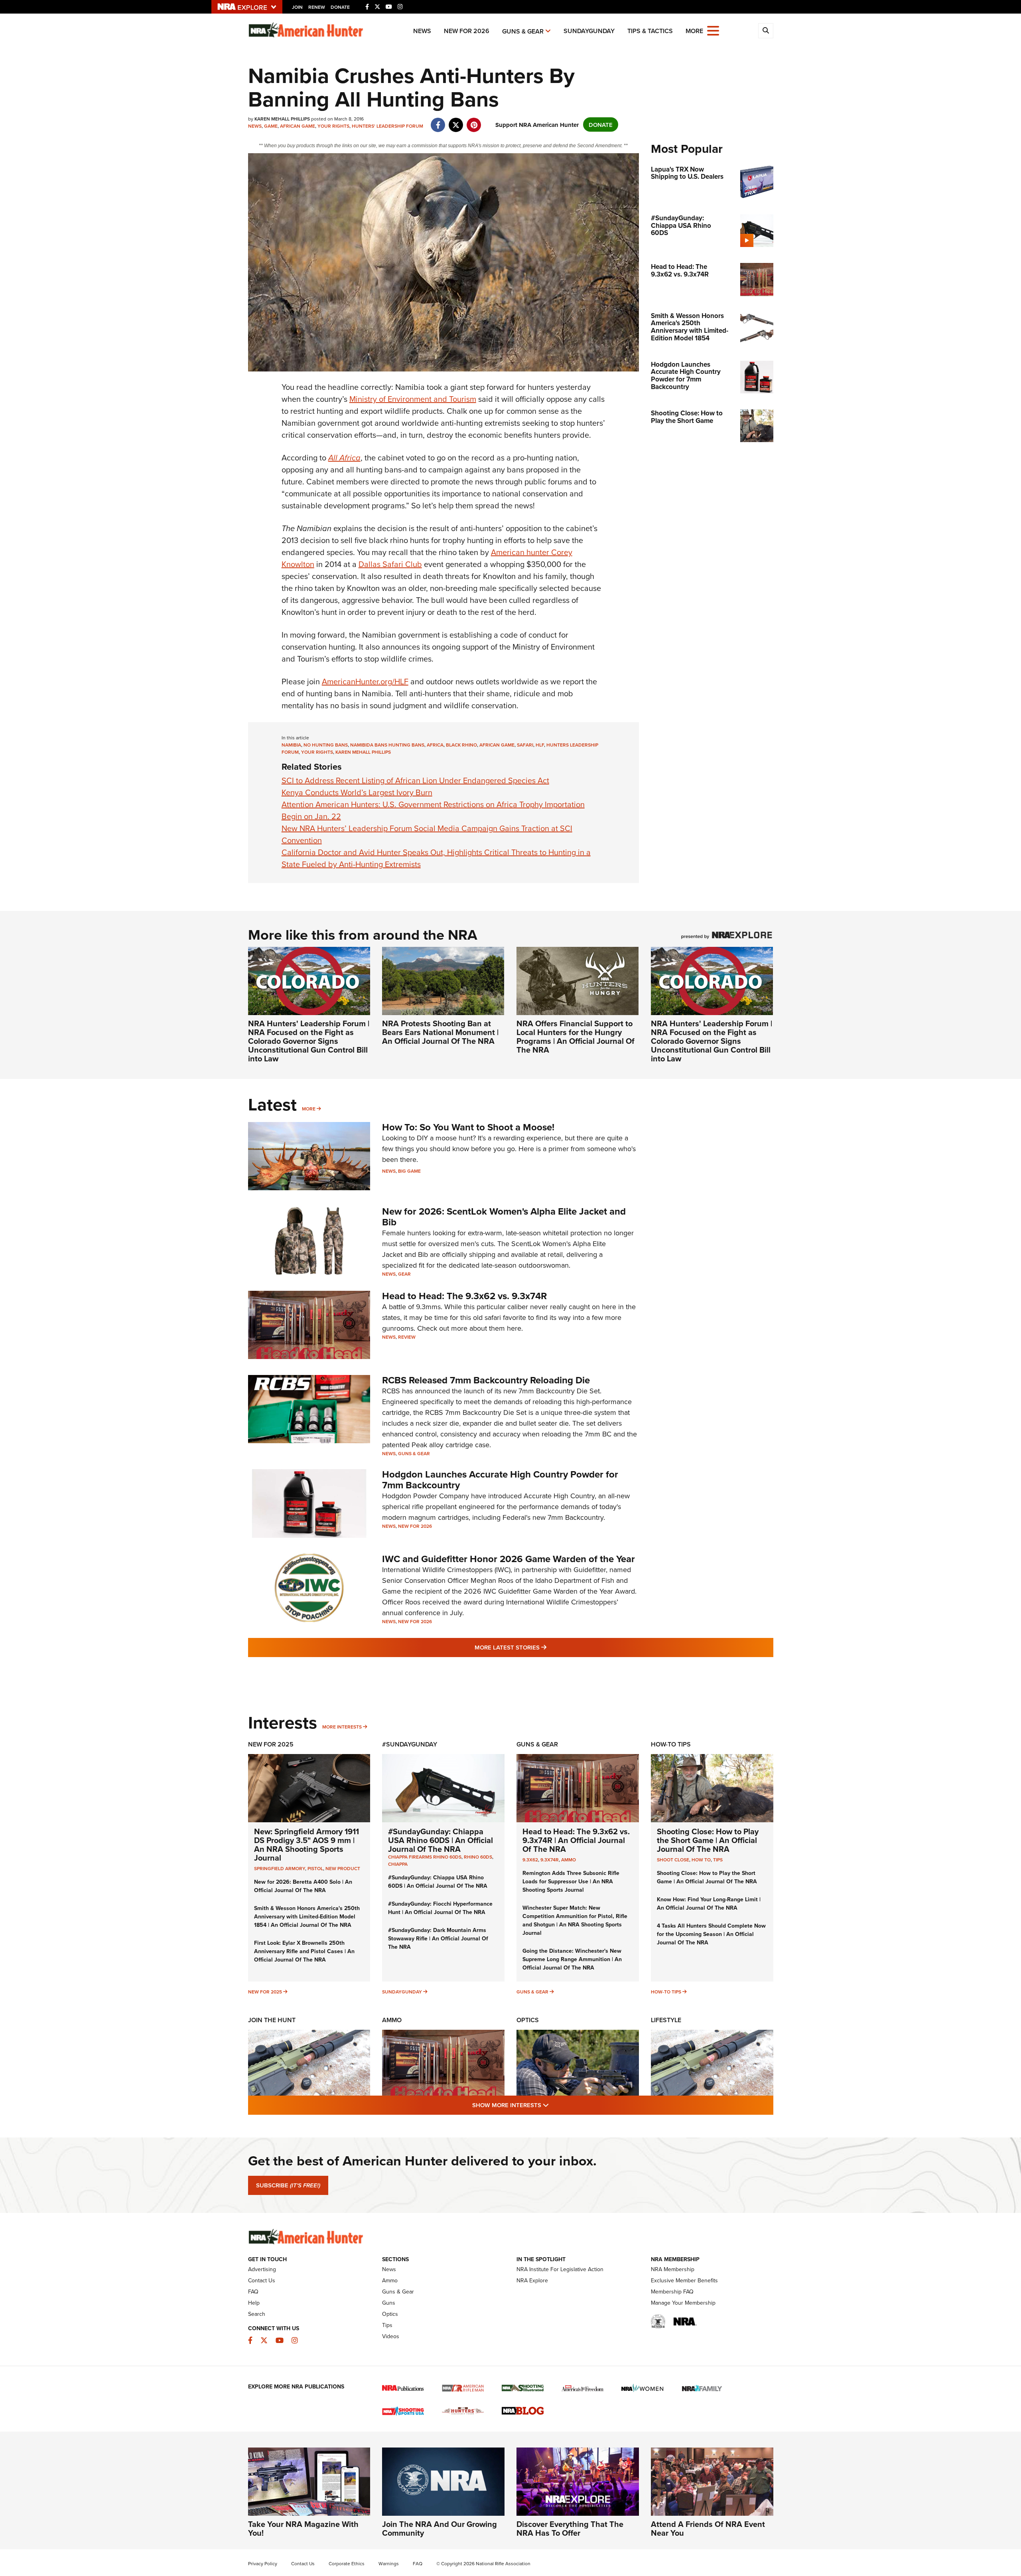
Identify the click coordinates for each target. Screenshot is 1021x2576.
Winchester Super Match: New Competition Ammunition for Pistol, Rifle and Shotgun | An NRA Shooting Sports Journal (575, 1920)
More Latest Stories (543, 1647)
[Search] (766, 31)
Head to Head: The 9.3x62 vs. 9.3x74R (464, 1296)
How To (701, 1860)
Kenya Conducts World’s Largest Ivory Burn (357, 792)
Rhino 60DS (478, 1857)
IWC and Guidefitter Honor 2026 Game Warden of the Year (509, 1559)
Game (271, 126)
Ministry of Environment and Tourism (413, 399)
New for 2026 (467, 31)
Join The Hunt (272, 2020)
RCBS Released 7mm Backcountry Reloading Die (486, 1380)
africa (435, 745)
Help (254, 2303)
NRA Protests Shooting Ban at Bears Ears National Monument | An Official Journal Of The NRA (440, 1032)
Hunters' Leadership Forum (387, 126)
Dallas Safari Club (390, 564)
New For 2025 (271, 1744)
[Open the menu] (713, 30)
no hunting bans (326, 745)
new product (343, 1868)
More (309, 1109)
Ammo (569, 1860)
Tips (718, 1860)
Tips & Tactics (650, 31)
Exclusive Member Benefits (684, 2280)
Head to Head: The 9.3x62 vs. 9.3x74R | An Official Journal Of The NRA (576, 1840)
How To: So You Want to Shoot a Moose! (468, 1127)
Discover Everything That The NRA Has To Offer (570, 2528)
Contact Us (262, 2280)
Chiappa (398, 1864)
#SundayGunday (410, 1744)
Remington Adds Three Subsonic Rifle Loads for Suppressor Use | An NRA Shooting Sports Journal (571, 1881)
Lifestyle (666, 2020)
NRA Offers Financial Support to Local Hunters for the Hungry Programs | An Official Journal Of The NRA (576, 1036)
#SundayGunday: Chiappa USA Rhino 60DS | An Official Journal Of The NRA (441, 1840)
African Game (298, 126)
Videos (391, 2336)
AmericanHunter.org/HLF (365, 681)
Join (297, 7)
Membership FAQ (672, 2292)
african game (497, 745)
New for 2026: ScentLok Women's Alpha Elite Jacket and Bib (504, 1216)
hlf (540, 745)
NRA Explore (532, 2280)
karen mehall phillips (363, 752)
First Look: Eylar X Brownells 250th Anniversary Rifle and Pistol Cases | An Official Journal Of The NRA (304, 1951)
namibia (291, 745)
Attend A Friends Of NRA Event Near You (708, 2528)
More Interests (342, 1727)
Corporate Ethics (347, 2563)
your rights (317, 752)
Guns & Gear (523, 31)
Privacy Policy (263, 2563)
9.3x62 (530, 1860)
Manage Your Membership (683, 2303)
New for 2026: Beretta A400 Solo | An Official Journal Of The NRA (303, 1886)
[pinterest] (474, 121)
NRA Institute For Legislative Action (560, 2269)
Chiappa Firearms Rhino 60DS (425, 1857)
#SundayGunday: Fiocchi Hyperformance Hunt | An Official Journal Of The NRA (440, 1908)
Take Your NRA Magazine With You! (303, 2528)
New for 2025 (265, 1992)
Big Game (409, 1171)
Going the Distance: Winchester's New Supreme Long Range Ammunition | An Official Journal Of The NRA (572, 1959)
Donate (340, 7)
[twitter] (456, 121)
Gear (404, 1274)
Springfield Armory (280, 1868)
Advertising (262, 2269)
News (422, 31)
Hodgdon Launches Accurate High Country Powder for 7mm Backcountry (500, 1479)
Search (257, 2314)
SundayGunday (589, 31)
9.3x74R (550, 1860)
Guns (389, 2303)
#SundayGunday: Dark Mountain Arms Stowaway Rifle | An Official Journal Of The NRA (438, 1938)
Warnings (389, 2563)
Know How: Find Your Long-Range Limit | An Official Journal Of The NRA (709, 1903)
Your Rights (333, 126)
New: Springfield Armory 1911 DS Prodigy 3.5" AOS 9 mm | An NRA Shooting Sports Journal (306, 1844)
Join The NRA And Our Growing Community (440, 2528)
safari (525, 745)
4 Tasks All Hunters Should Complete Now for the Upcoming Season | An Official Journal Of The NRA (711, 1934)
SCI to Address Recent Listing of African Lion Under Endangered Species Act (415, 780)
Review (407, 1337)
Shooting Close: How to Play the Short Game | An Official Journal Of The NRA (708, 1840)
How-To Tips (671, 1744)
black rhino (461, 745)
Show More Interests (554, 2105)
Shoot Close (673, 1860)
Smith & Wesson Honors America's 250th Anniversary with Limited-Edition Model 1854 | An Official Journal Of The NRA (307, 1916)
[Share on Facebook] (438, 121)
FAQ (253, 2292)
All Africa (344, 458)
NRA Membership (673, 2269)
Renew (317, 7)
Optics (528, 2020)
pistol (315, 1868)
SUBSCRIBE (288, 2185)
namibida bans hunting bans (387, 745)
